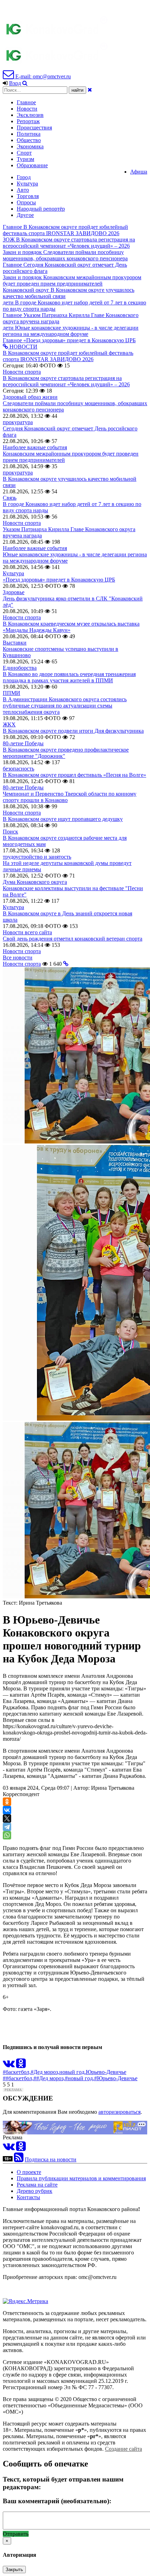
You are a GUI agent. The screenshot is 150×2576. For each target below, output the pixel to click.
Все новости (18, 958)
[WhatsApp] (7, 1835)
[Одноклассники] (7, 1802)
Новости (27, 109)
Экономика (30, 146)
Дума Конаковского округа (35, 882)
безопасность (18, 769)
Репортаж (28, 121)
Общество (29, 140)
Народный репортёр (41, 209)
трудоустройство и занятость (37, 857)
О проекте (29, 2172)
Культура (27, 184)
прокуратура (18, 422)
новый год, (73, 2072)
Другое (25, 215)
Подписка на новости (51, 2159)
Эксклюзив (30, 115)
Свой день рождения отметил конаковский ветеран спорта (73, 939)
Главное (26, 102)
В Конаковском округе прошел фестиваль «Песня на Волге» (74, 775)
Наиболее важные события (35, 447)
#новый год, (80, 2078)
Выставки (15, 643)
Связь (10, 498)
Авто (23, 190)
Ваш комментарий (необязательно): (57, 2501)
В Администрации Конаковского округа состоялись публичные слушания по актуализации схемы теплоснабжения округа (65, 706)
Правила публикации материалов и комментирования (81, 2178)
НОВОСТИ (23, 347)
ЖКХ (9, 724)
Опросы (26, 202)
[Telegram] (7, 1827)
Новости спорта (22, 372)
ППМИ (12, 693)
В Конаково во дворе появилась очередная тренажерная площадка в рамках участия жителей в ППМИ (69, 677)
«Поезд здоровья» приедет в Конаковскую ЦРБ (59, 580)
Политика (29, 134)
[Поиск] (25, 83)
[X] (7, 1818)
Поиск (10, 832)
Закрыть (14, 2570)
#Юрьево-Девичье (116, 2078)
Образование (32, 165)
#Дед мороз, (45, 2072)
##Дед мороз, (49, 2078)
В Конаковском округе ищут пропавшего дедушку (63, 819)
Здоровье (14, 592)
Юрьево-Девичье (106, 2072)
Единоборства (20, 668)
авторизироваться (119, 2112)
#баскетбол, (17, 2072)
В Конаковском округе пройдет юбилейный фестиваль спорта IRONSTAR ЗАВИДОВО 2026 (68, 356)
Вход (15, 83)
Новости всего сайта (27, 932)
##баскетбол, (18, 2078)
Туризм (25, 159)
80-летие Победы (23, 743)
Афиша (139, 172)
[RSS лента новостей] (19, 2159)
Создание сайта (123, 2449)
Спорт (24, 153)
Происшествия (34, 128)
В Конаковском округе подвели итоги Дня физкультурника (73, 731)
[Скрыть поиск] (90, 90)
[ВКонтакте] (7, 1810)
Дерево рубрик (35, 2191)
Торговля (28, 196)
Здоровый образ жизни (30, 397)
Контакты (28, 2197)
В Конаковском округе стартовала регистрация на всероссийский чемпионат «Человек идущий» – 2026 (66, 381)
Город (24, 177)
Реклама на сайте (37, 2185)
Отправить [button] (16, 2534)
